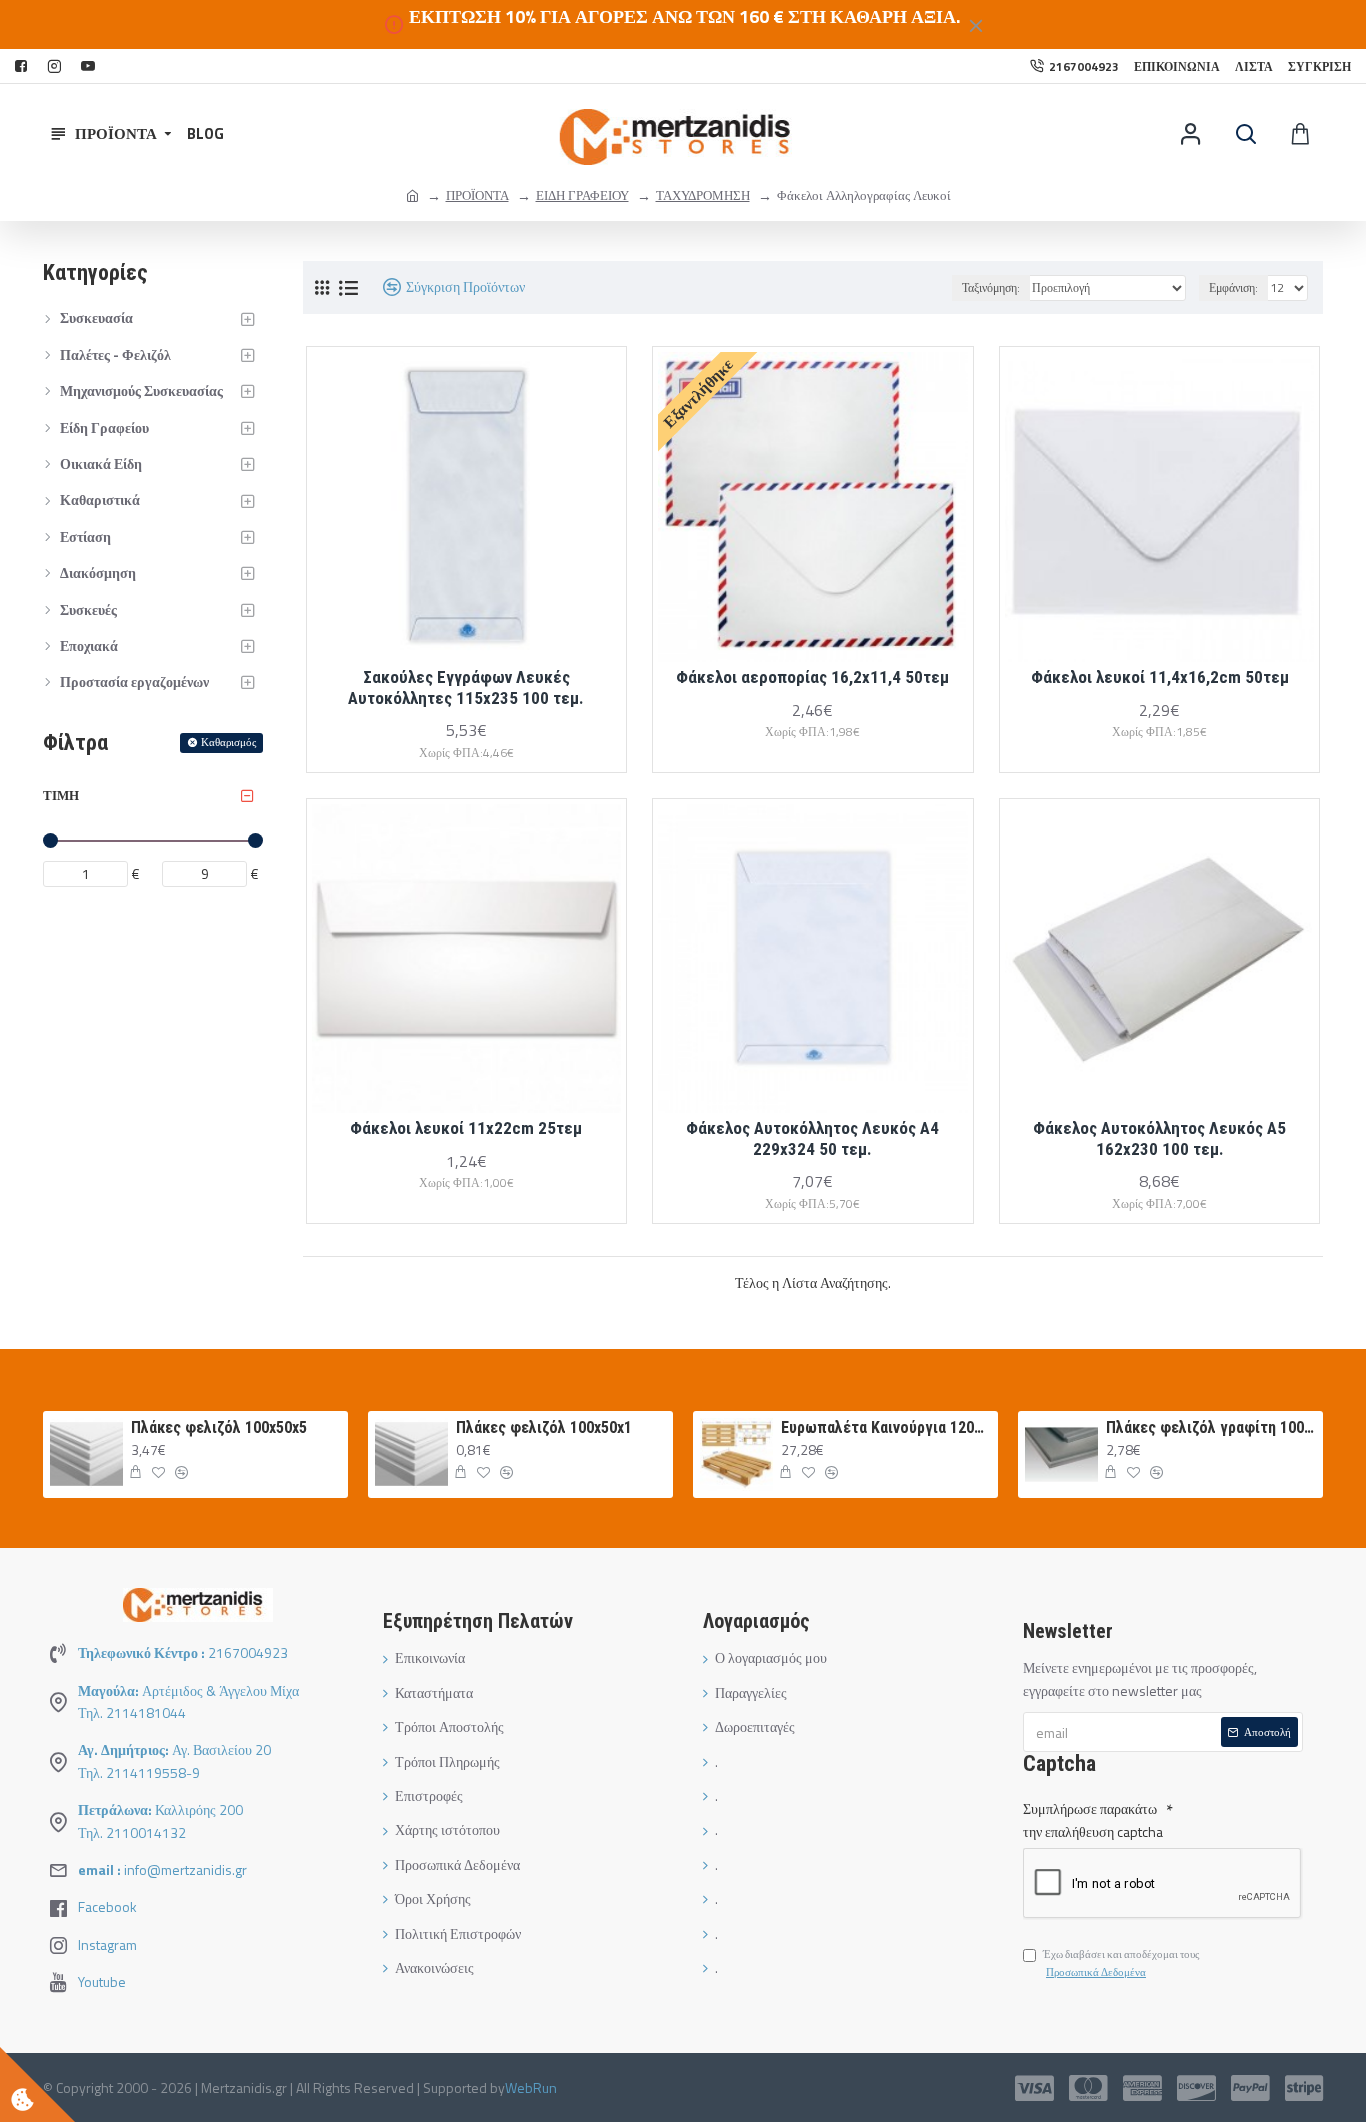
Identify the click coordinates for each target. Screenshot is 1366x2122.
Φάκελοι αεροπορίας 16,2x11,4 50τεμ (812, 677)
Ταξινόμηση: (991, 287)
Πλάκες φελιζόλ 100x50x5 (219, 1427)
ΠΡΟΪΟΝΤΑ (477, 195)
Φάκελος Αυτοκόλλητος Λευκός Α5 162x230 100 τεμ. (1159, 1138)
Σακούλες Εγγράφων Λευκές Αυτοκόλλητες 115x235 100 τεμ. (466, 687)
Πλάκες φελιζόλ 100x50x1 (544, 1427)
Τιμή (61, 795)
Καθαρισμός (228, 742)
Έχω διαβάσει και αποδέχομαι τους (1121, 1963)
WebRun (531, 2087)
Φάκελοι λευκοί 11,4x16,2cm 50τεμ (1160, 677)
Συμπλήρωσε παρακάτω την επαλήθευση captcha (1093, 1819)
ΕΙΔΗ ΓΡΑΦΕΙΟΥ (582, 195)
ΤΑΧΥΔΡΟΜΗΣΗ (703, 195)
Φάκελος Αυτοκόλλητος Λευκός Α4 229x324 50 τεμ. (812, 1138)
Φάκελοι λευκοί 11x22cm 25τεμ (466, 1128)
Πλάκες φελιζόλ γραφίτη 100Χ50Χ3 (1211, 1427)
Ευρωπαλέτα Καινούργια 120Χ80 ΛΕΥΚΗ (886, 1427)
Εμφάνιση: (1233, 287)
